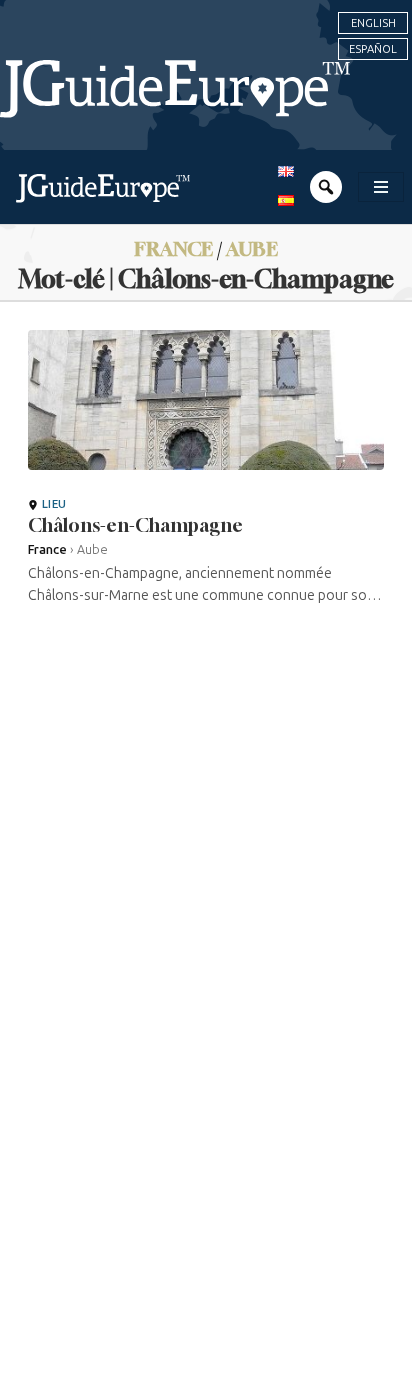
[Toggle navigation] (381, 187)
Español (373, 49)
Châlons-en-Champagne (135, 525)
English (373, 23)
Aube (252, 248)
